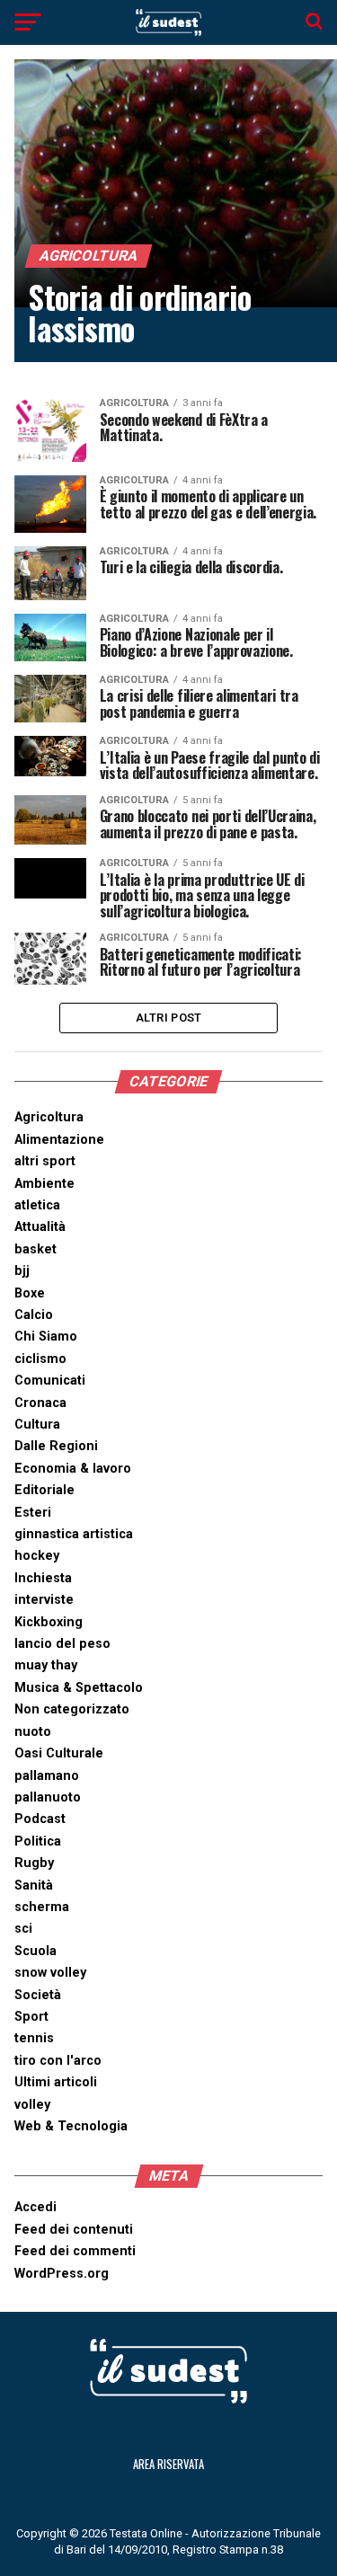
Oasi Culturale (59, 1753)
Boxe (30, 1293)
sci (23, 1929)
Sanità (34, 1886)
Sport (31, 2017)
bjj (22, 1271)
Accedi (35, 2207)
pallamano (47, 1776)
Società (38, 1995)
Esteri (33, 1513)
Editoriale (44, 1490)
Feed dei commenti (75, 2251)
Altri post (169, 1018)
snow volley (50, 1973)
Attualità (40, 1227)
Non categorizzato (72, 1709)
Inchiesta (43, 1578)
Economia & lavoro (73, 1469)
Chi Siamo (46, 1337)
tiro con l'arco (58, 2061)
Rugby (34, 1863)
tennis (34, 2038)
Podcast (40, 1819)
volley (32, 2105)
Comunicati (50, 1381)
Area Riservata (168, 2464)
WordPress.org (62, 2274)
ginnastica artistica (74, 1534)
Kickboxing (49, 1622)
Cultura (37, 1425)
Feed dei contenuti (74, 2230)
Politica (38, 1841)
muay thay (46, 1665)
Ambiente (44, 1184)
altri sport (45, 1161)
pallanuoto (48, 1797)
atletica (37, 1205)
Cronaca (40, 1403)
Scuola (35, 1951)
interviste (44, 1600)
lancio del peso (62, 1644)
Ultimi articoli (56, 2082)
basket (35, 1249)
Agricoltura (49, 1117)
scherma (42, 1907)
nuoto (33, 1732)
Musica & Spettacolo (79, 1688)
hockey (37, 1556)
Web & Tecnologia (71, 2126)
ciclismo (40, 1359)
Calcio (34, 1315)
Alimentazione (59, 1140)
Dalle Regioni (56, 1446)
